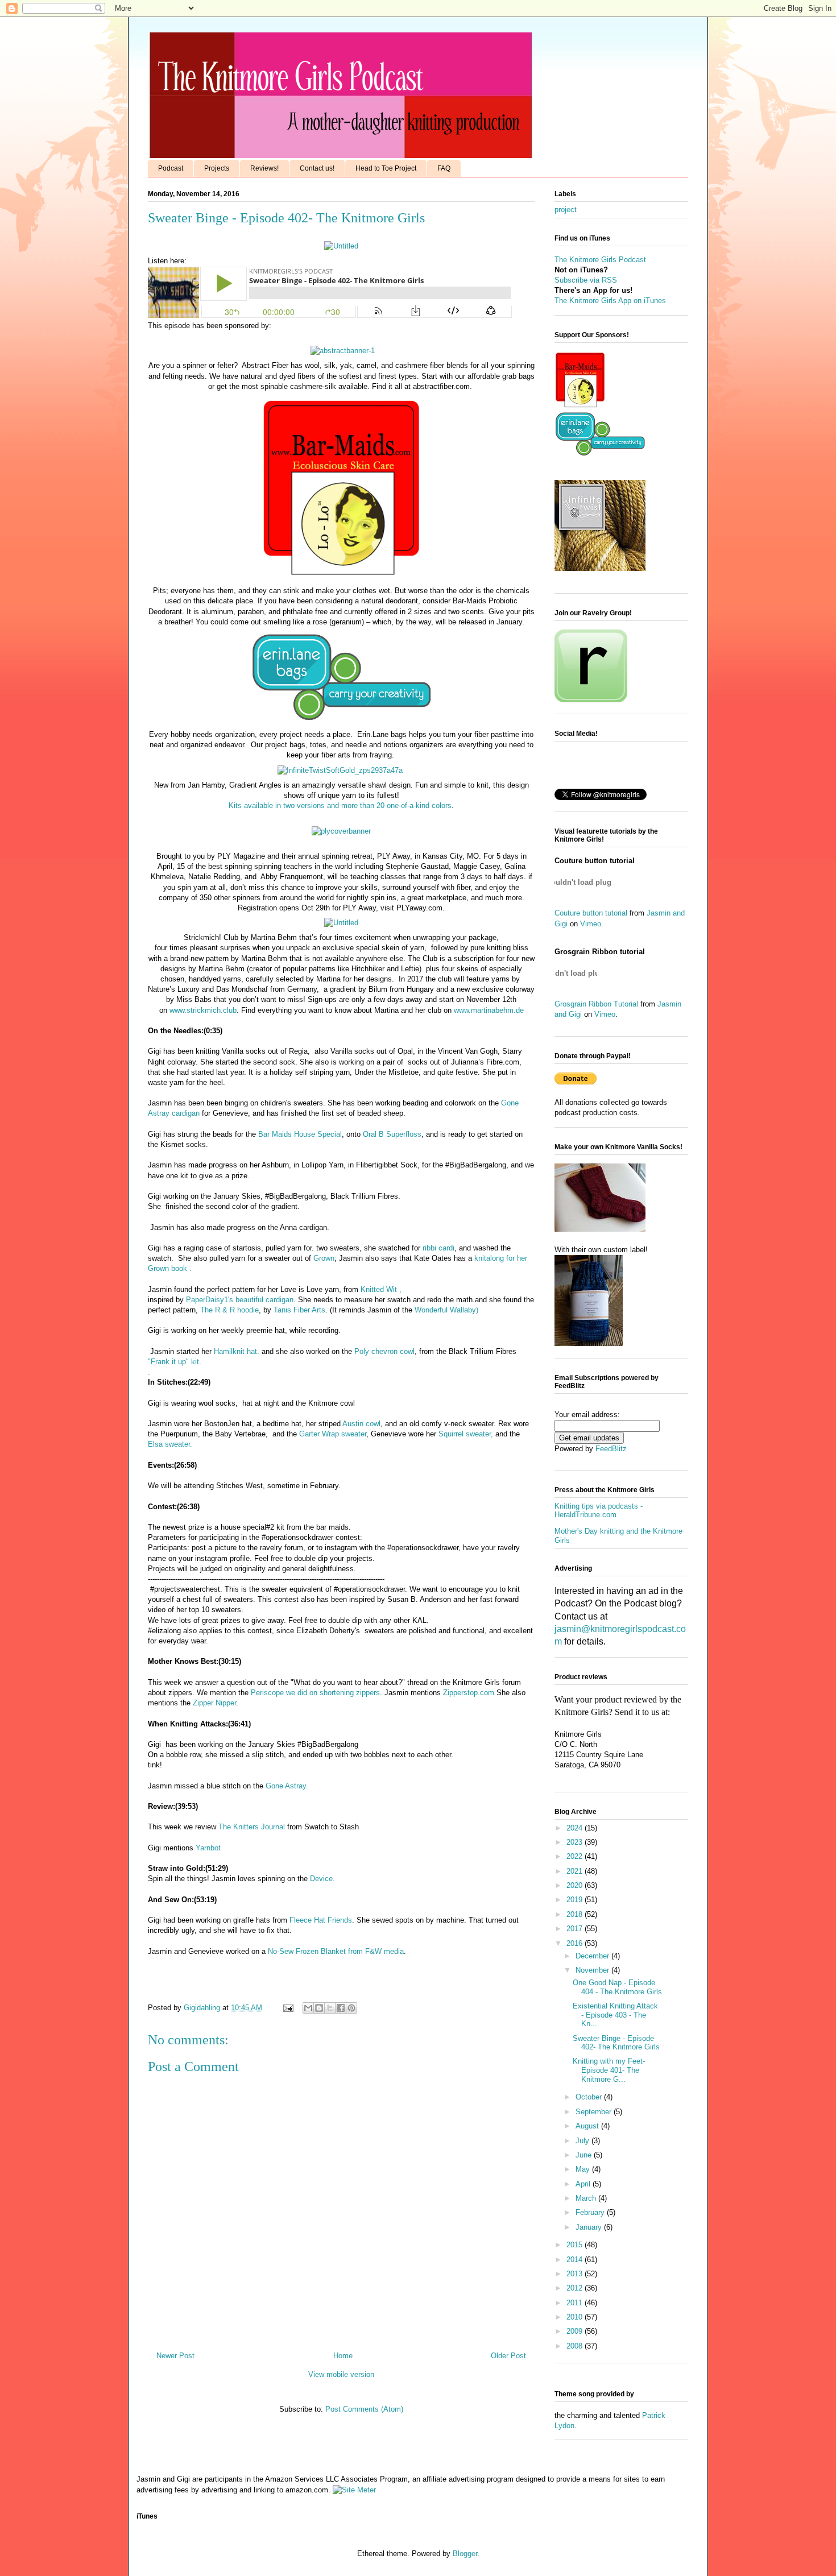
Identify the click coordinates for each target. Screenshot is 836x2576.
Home (343, 2356)
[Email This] (308, 2008)
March (587, 2198)
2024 (576, 1828)
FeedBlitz (611, 1449)
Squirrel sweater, (466, 1434)
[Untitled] (341, 246)
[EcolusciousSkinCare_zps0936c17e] (341, 580)
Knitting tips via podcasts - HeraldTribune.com (599, 1511)
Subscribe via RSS (586, 280)
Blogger (465, 2554)
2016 (576, 1943)
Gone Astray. (287, 1786)
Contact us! (317, 168)
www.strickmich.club (203, 1010)
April (584, 2184)
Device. (322, 1879)
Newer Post (175, 2356)
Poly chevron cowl (384, 1351)
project (566, 210)
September (595, 2112)
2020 (576, 1885)
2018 (576, 1914)
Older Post (508, 2356)
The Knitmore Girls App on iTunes (610, 301)
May (584, 2169)
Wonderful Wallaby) (446, 1310)
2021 (576, 1871)
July (583, 2141)
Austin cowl (361, 1424)
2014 (576, 2260)
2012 (576, 2288)
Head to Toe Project (386, 168)
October (590, 2097)
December (593, 1956)
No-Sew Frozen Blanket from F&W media (336, 1951)
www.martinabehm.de (489, 1010)
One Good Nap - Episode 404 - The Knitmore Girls (617, 1987)
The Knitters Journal (252, 1827)
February (591, 2212)
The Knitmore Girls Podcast (600, 260)
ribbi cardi (438, 1248)
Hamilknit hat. (237, 1351)
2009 (576, 2331)
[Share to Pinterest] (351, 2008)
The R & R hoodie (229, 1310)
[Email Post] (287, 2008)
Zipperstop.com (467, 1693)
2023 (576, 1842)
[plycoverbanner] (341, 831)
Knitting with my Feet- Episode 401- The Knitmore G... (609, 2070)
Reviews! (264, 168)
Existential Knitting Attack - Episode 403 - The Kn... (615, 2015)
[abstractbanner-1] (343, 351)
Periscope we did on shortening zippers (315, 1693)
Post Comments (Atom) (364, 2409)
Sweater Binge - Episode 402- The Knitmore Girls (616, 2043)
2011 (576, 2303)
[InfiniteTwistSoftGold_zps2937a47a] (340, 770)
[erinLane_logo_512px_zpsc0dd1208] (341, 724)
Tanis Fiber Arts (299, 1310)
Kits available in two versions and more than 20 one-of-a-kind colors (340, 805)
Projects (217, 168)
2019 (576, 1900)
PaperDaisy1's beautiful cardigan (240, 1300)
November (593, 1970)
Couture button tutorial (591, 913)
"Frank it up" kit (173, 1362)
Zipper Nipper (214, 1703)
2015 (576, 2245)
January (590, 2227)
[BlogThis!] (319, 2008)
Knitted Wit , (381, 1289)
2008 (576, 2346)
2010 (576, 2317)
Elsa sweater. (170, 1444)
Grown (324, 1258)
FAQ (444, 168)
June (585, 2155)
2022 (576, 1856)
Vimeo (591, 924)
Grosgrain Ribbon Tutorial (596, 1004)
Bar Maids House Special (300, 1134)
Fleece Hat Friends (320, 1920)
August (588, 2126)
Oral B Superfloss (392, 1134)
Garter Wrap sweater (333, 1434)
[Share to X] (330, 2008)
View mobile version (341, 2374)
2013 (576, 2274)
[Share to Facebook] (341, 2008)
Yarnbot (208, 1848)
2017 (576, 1929)
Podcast (171, 168)
